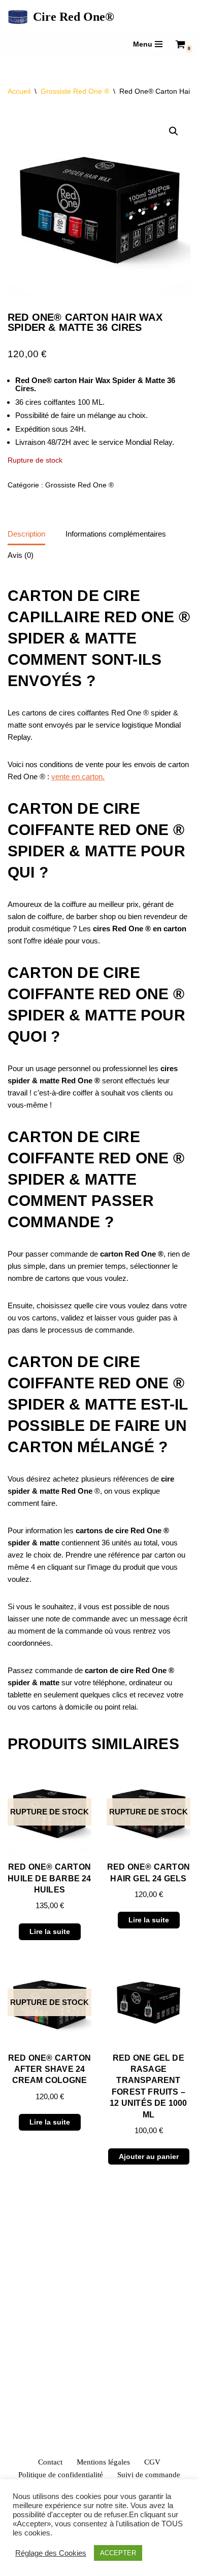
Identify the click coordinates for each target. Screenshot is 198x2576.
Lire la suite (50, 1931)
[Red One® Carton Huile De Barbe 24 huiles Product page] (49, 1812)
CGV (152, 2462)
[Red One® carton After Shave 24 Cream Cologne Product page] (49, 2003)
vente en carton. (78, 776)
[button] (174, 131)
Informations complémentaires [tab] (116, 534)
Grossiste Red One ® (75, 91)
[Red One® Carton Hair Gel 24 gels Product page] (148, 1812)
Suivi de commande (149, 2475)
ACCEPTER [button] (118, 2553)
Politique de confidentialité (61, 2475)
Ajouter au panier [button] (149, 2156)
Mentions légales (103, 2462)
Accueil (19, 91)
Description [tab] (26, 534)
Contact (50, 2462)
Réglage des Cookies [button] (51, 2553)
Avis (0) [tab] (21, 555)
